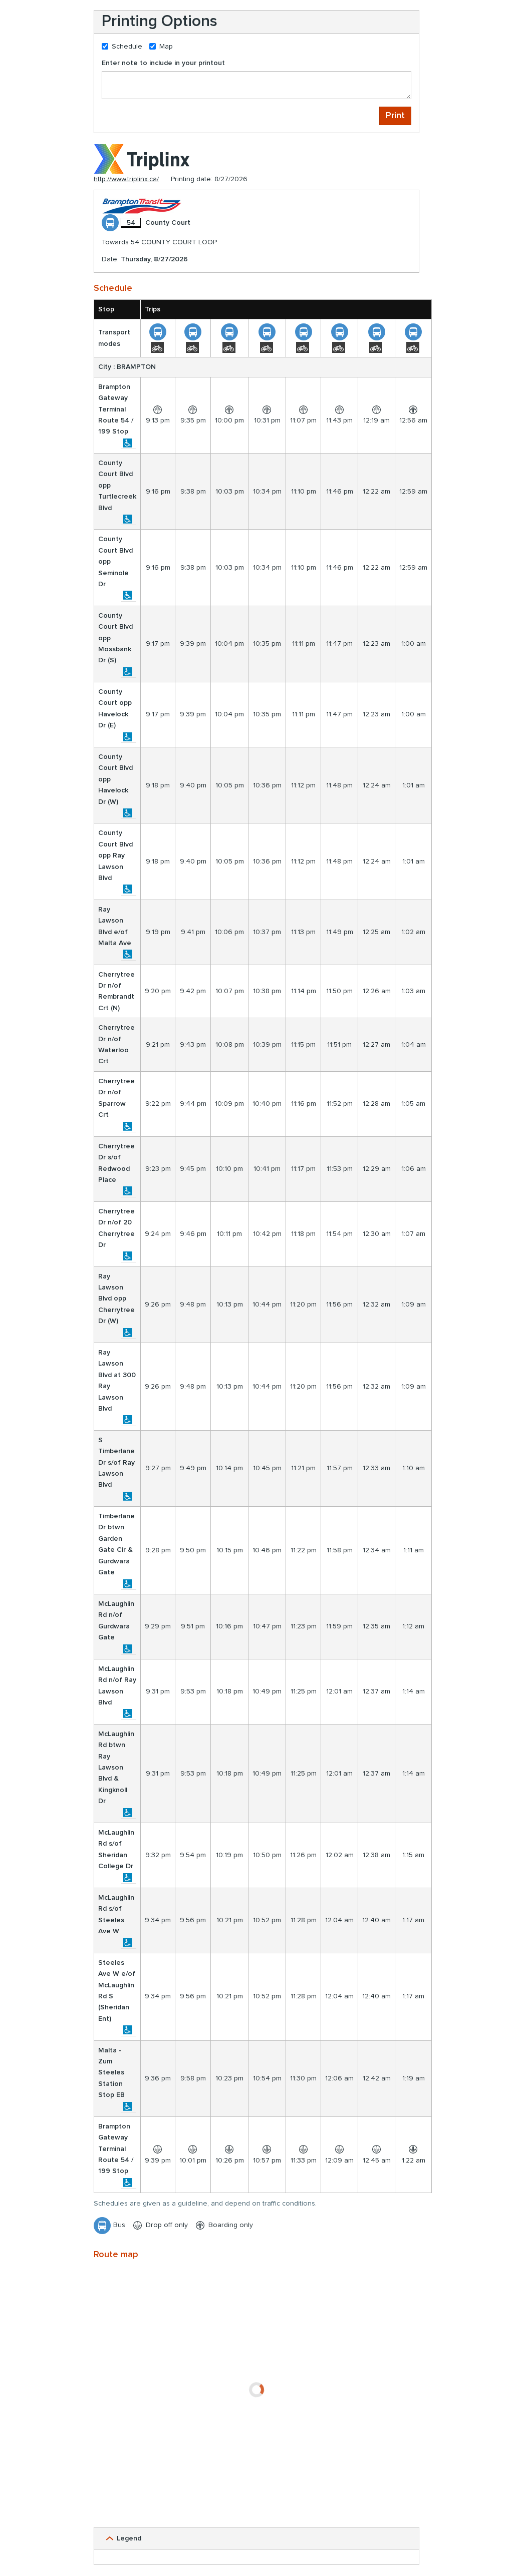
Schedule (127, 47)
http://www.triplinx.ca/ (126, 179)
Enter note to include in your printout (163, 63)
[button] (256, 2538)
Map (166, 47)
